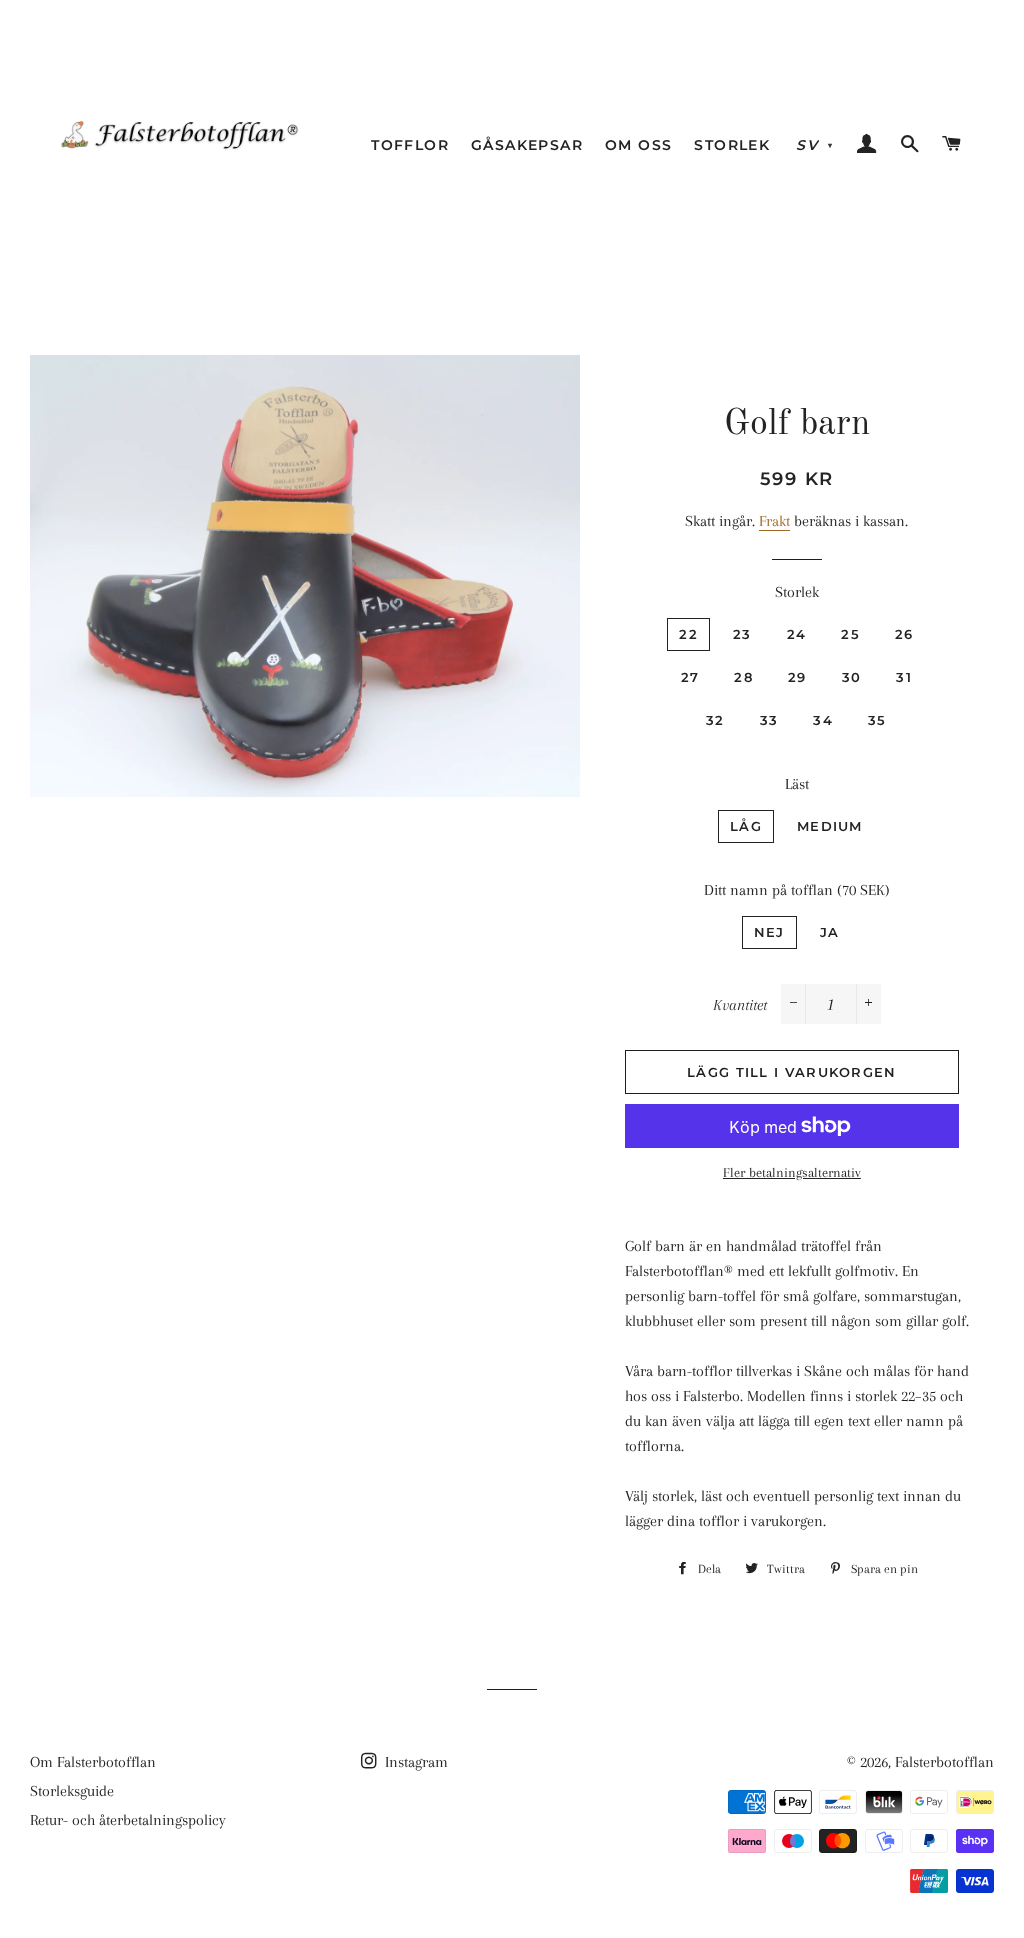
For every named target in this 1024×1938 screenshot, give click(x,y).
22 (688, 634)
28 (743, 677)
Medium (830, 826)
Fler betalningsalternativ (792, 1172)
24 (797, 634)
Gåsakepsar (527, 145)
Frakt (774, 521)
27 (690, 677)
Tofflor (410, 145)
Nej (769, 932)
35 (877, 720)
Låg (746, 826)
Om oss (638, 145)
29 (797, 677)
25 (850, 634)
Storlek (732, 145)
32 (715, 720)
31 (904, 677)
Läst (797, 784)
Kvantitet (740, 1005)
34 (823, 720)
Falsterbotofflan (944, 1762)
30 (852, 677)
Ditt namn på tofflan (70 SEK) (797, 890)
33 (769, 720)
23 (742, 634)
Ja (830, 932)
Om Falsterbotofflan (93, 1762)
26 (904, 634)
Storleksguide (72, 1791)
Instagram (414, 1762)
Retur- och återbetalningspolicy (128, 1820)
